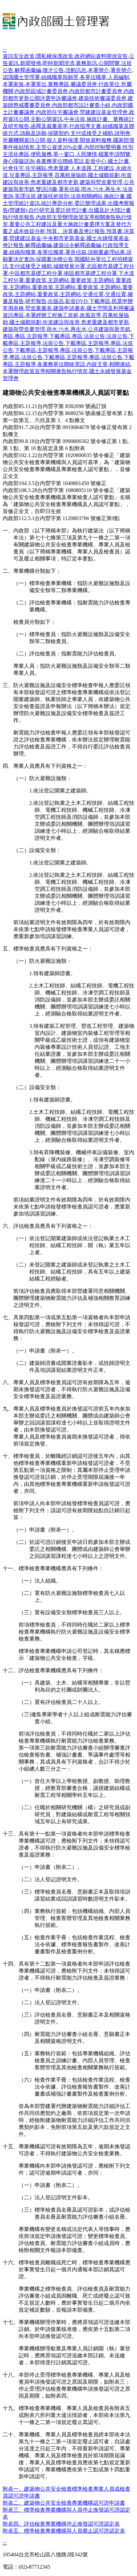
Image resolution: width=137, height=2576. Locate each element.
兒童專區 (20, 175)
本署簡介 (98, 70)
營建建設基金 (25, 238)
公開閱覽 (109, 63)
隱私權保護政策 (55, 56)
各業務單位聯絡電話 (60, 161)
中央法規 (74, 119)
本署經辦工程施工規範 (52, 315)
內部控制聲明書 (103, 147)
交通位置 (93, 294)
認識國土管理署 (21, 77)
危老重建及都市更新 (55, 182)
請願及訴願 (33, 133)
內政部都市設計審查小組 (81, 105)
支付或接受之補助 (92, 133)
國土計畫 (118, 161)
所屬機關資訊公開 (24, 140)
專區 (8, 336)
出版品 (56, 301)
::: (5, 50)
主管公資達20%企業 (59, 147)
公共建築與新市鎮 (109, 329)
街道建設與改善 (61, 322)
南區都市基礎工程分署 (90, 273)
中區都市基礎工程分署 (36, 273)
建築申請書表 (69, 308)
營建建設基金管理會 (104, 112)
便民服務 (41, 154)
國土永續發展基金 (108, 238)
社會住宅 (13, 168)
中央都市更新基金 (64, 238)
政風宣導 (90, 315)
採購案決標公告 (55, 259)
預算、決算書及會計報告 (76, 231)
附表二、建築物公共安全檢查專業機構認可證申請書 (64, 2503)
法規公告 (94, 336)
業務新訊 (86, 63)
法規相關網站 (86, 196)
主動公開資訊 (47, 119)
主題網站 (59, 280)
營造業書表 (39, 308)
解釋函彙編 (28, 70)
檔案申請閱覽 (114, 154)
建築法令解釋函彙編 (77, 245)
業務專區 (59, 84)
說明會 (122, 133)
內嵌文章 (97, 364)
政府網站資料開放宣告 (101, 56)
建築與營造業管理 (101, 182)
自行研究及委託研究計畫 (58, 210)
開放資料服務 (96, 140)
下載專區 (100, 301)
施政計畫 (114, 196)
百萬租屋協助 (70, 175)
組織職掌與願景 (60, 77)
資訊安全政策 (19, 56)
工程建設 (104, 168)
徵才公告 (53, 70)
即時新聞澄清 (59, 63)
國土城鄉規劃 (104, 175)
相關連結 (120, 364)
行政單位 (109, 84)
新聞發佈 (31, 63)
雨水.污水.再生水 (101, 189)
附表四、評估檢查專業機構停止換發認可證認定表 (61, 2524)
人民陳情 (86, 154)
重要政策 (36, 280)
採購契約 (59, 133)
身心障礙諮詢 (19, 161)
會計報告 (13, 245)
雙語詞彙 (47, 189)
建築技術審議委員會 (102, 98)
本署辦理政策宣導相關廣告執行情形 (45, 371)
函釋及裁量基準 (49, 126)
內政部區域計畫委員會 (41, 91)
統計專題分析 (57, 203)
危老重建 (59, 168)
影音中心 (96, 161)
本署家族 (13, 84)
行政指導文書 (85, 126)
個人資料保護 (63, 140)
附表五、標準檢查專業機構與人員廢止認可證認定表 (64, 2531)
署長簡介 (121, 70)
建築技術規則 (53, 196)
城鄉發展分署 (69, 266)
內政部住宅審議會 (57, 112)
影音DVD (76, 301)
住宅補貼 (36, 168)
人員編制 (118, 77)
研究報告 (36, 301)
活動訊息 (76, 70)
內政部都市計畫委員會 (96, 91)
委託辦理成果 (90, 203)
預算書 (114, 231)
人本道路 (81, 168)
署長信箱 (69, 189)
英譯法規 (25, 196)
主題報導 (43, 175)
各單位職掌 (93, 77)
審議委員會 (84, 84)
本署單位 (36, 84)
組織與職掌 (23, 252)
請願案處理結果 (106, 252)
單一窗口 (64, 154)
